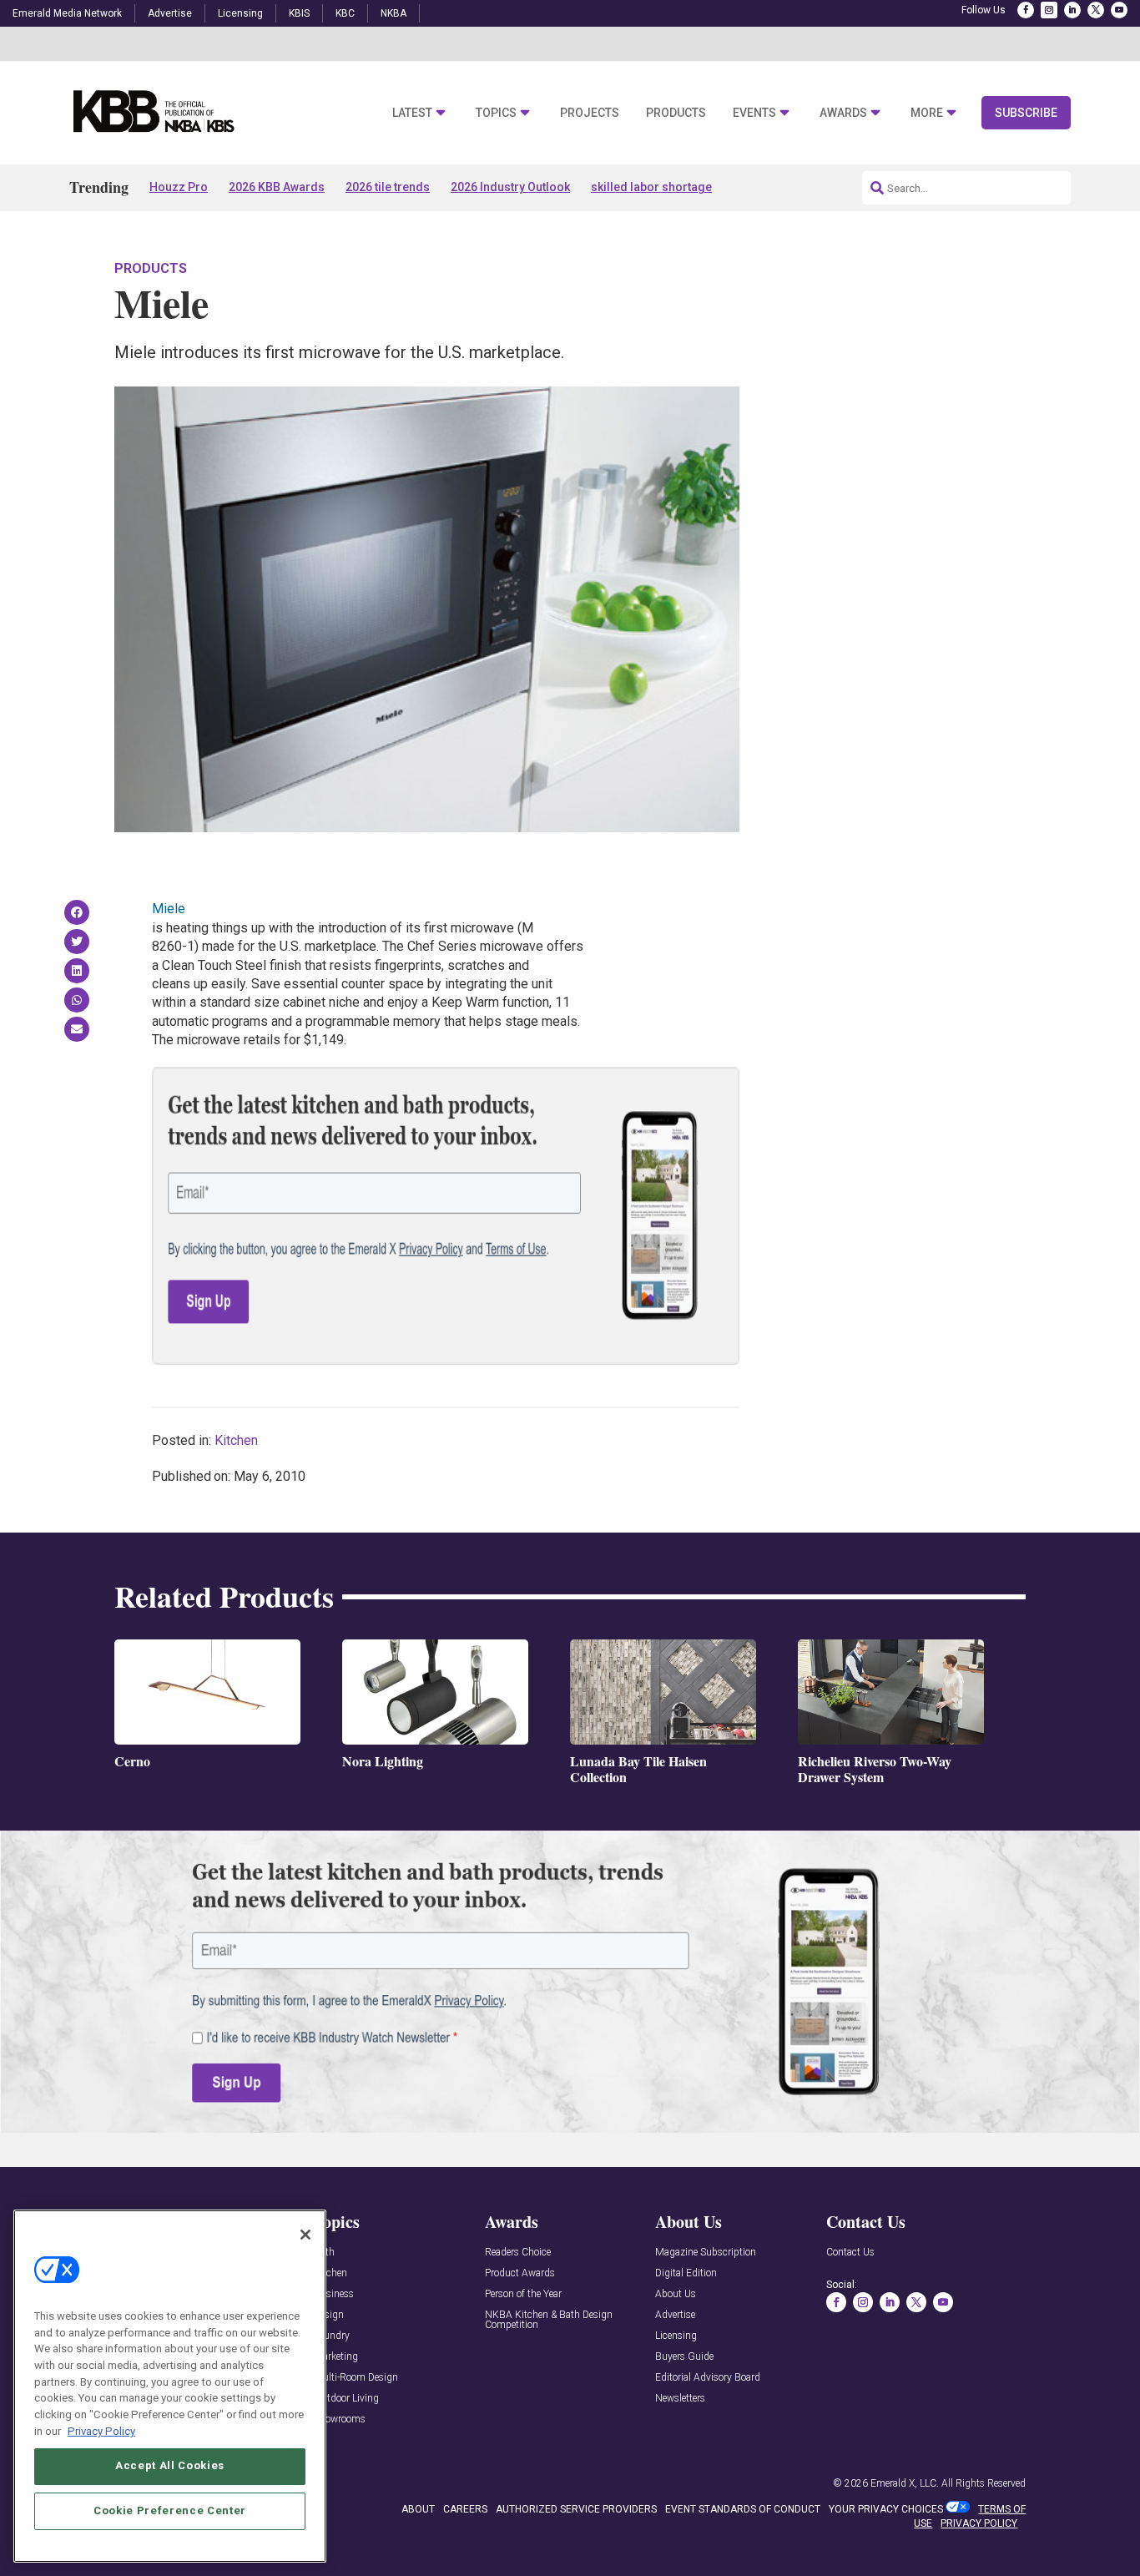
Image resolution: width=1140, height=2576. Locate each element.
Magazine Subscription (706, 2253)
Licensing (240, 13)
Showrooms (340, 2419)
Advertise (170, 13)
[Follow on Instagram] (1049, 10)
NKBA (393, 13)
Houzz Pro (179, 187)
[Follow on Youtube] (1119, 10)
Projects (590, 113)
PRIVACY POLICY (979, 2523)
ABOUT (418, 2509)
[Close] (305, 2235)
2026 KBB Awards (277, 187)
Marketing (336, 2357)
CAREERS (465, 2509)
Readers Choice (518, 2253)
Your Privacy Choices (886, 2509)
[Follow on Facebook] (1026, 10)
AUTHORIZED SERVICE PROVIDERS (576, 2509)
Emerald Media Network (67, 13)
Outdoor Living (346, 2399)
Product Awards (520, 2273)
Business (334, 2294)
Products (676, 113)
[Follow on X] (1096, 10)
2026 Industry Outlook (510, 187)
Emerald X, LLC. (905, 2483)
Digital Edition (686, 2273)
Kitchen (236, 1440)
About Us (676, 2294)
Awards (843, 113)
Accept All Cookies (170, 2465)
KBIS (299, 13)
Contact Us (850, 2253)
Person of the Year (523, 2294)
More (927, 113)
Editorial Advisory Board (708, 2378)
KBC (345, 13)
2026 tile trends (388, 187)
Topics (496, 113)
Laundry (332, 2336)
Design (329, 2315)
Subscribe (1026, 113)
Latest (412, 113)
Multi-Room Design (356, 2378)
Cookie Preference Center (170, 2510)
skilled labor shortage (651, 187)
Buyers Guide (684, 2357)
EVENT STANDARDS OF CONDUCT (743, 2509)
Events (754, 113)
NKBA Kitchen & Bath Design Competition (549, 2320)
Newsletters (680, 2399)
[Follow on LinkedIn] (1072, 10)
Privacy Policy (101, 2430)
